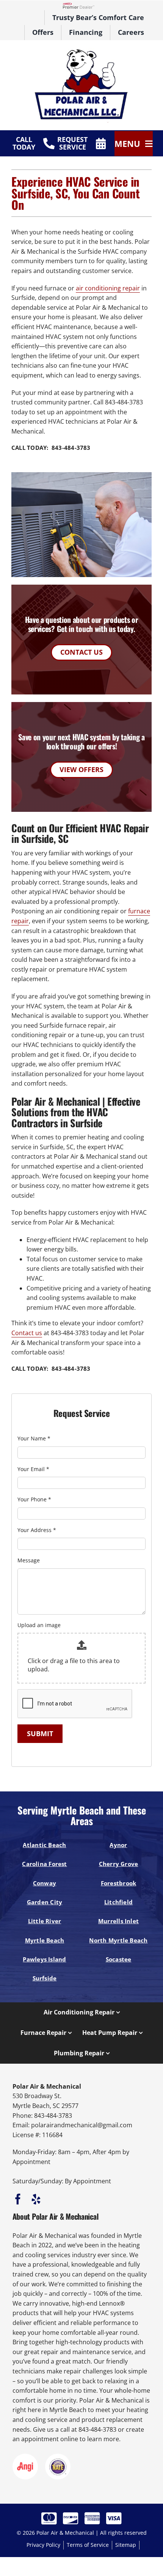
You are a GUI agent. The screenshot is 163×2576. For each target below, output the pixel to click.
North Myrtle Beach (118, 1940)
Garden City (45, 1902)
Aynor (118, 1845)
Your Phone (34, 1499)
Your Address (37, 1530)
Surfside (45, 1978)
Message (29, 1560)
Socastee (119, 1959)
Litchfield (118, 1902)
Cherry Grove (119, 1864)
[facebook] (18, 2199)
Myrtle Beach (45, 1940)
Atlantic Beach (44, 1845)
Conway (45, 1883)
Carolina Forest (44, 1864)
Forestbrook (119, 1883)
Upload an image (39, 1625)
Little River (45, 1921)
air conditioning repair (108, 288)
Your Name (34, 1438)
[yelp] (36, 2199)
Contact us (27, 1333)
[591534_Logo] (81, 51)
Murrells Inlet (118, 1921)
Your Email (33, 1469)
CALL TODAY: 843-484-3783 (51, 448)
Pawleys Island (44, 1959)
